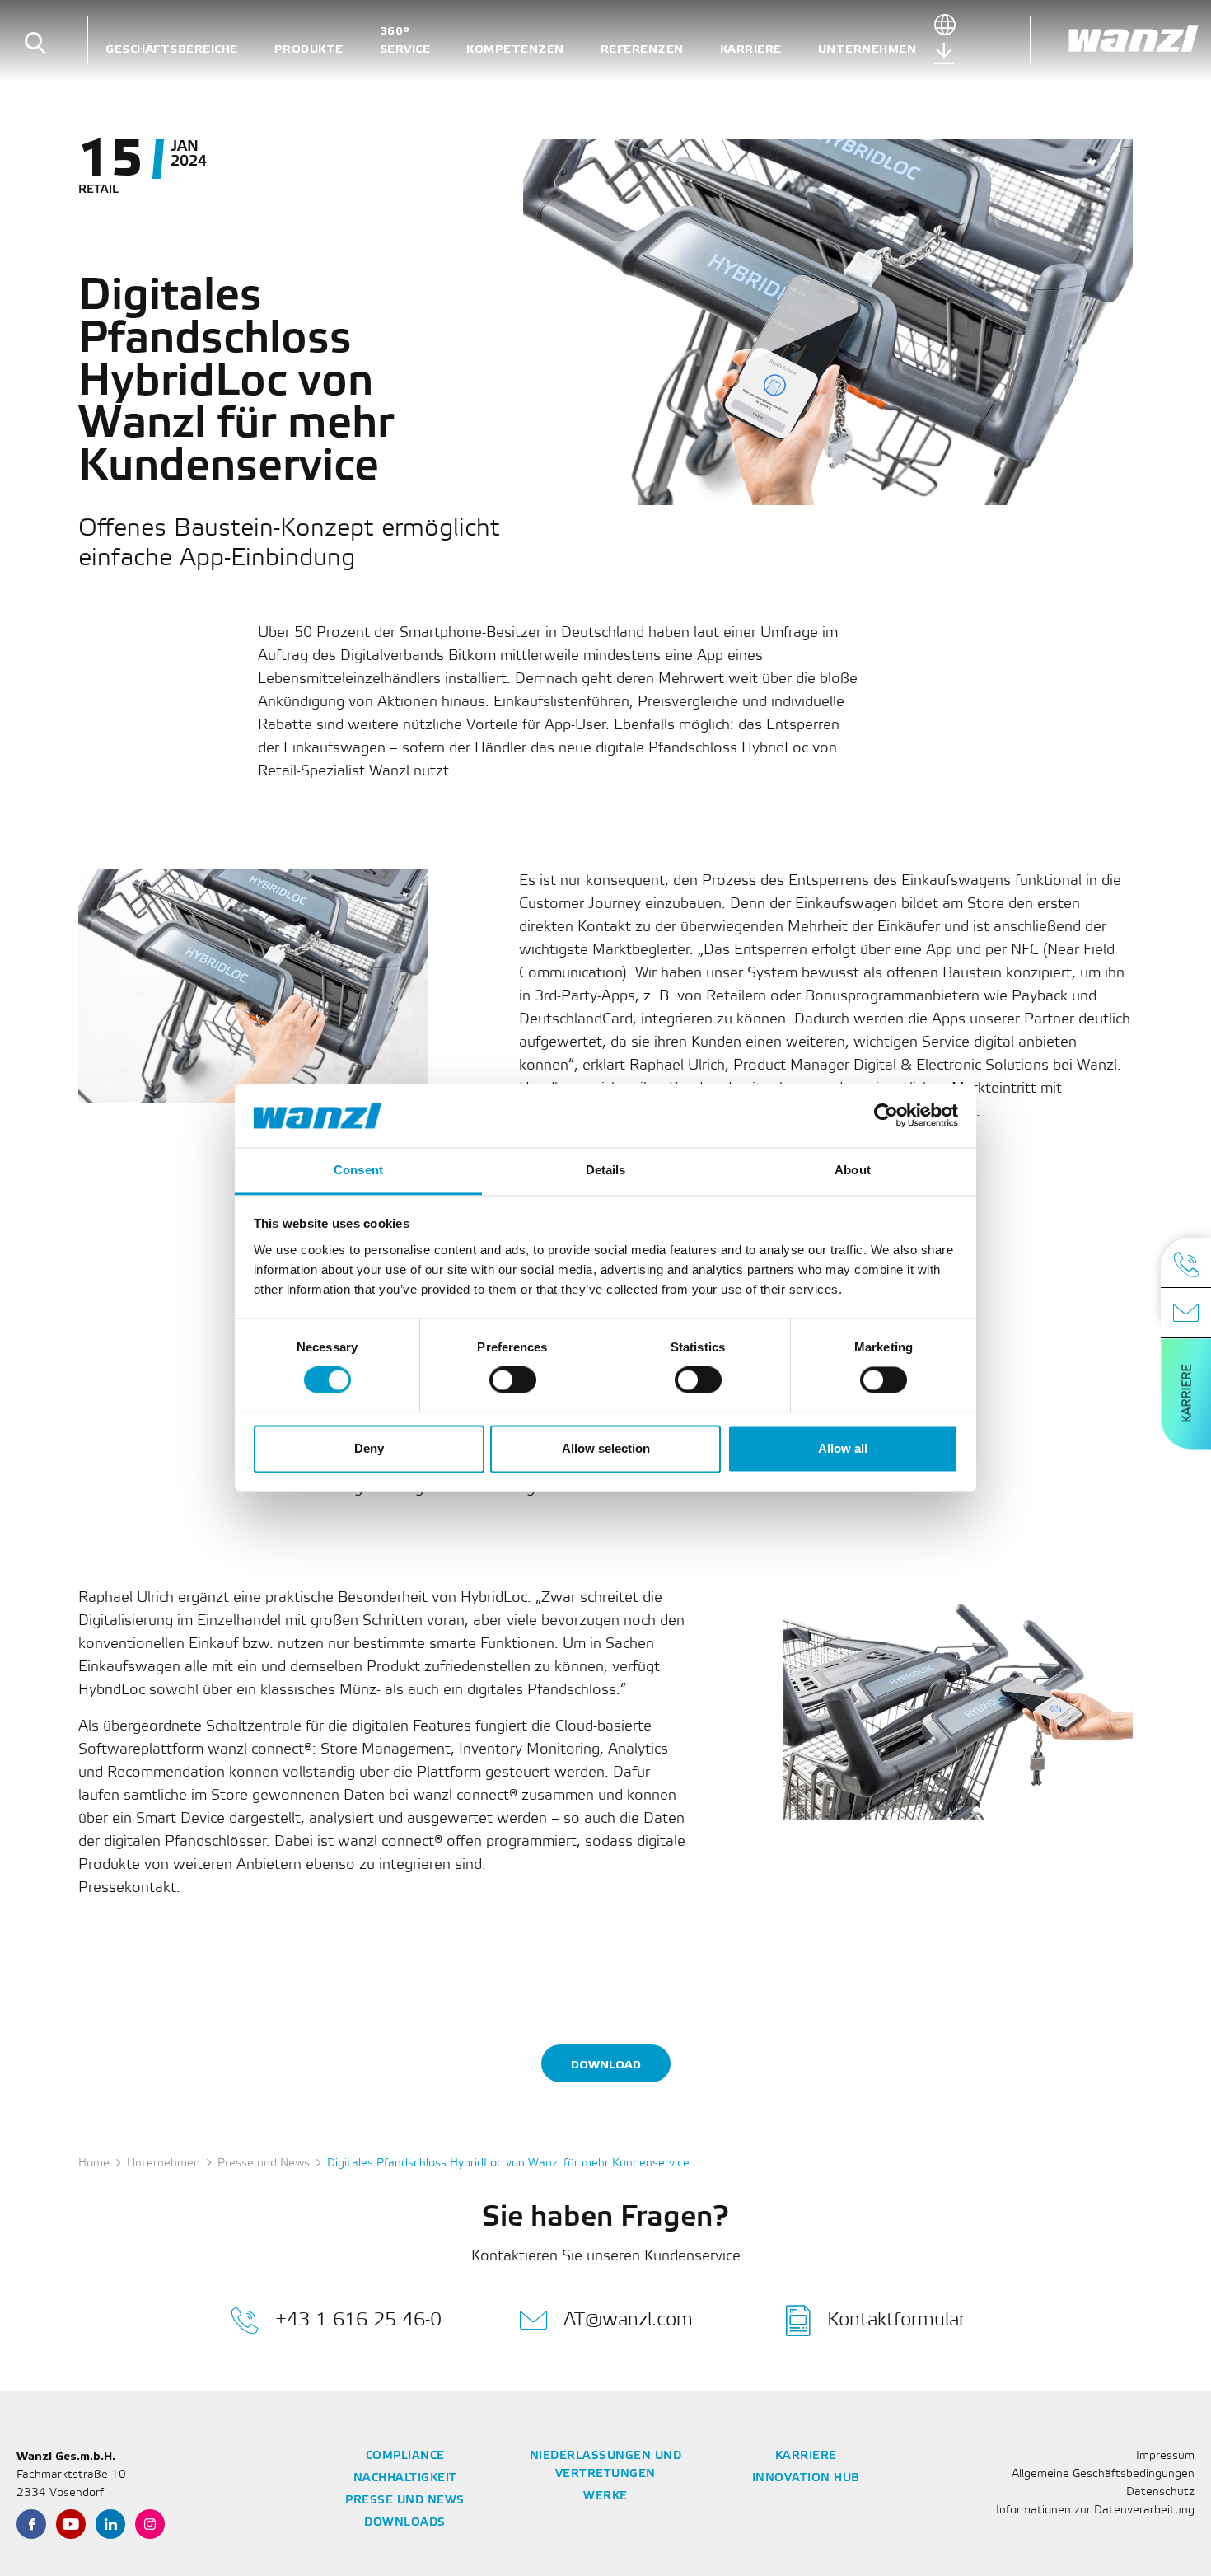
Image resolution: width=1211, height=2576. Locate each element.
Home (94, 2164)
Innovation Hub (806, 2478)
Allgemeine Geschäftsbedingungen (1103, 2474)
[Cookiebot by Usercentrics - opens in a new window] (886, 1116)
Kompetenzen (515, 49)
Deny (369, 1448)
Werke (605, 2496)
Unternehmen (867, 49)
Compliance (405, 2456)
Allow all (843, 1448)
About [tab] (853, 1170)
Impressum (1165, 2456)
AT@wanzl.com (628, 2320)
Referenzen (642, 49)
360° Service (405, 40)
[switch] (513, 1380)
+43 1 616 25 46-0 (358, 2320)
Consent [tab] (358, 1170)
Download (606, 2065)
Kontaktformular (896, 2320)
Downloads (405, 2523)
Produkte (309, 49)
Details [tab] (606, 1170)
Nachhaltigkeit (405, 2478)
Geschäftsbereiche (172, 49)
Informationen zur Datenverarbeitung (1095, 2510)
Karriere (751, 49)
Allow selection (606, 1448)
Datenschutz (1160, 2492)
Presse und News (264, 2164)
